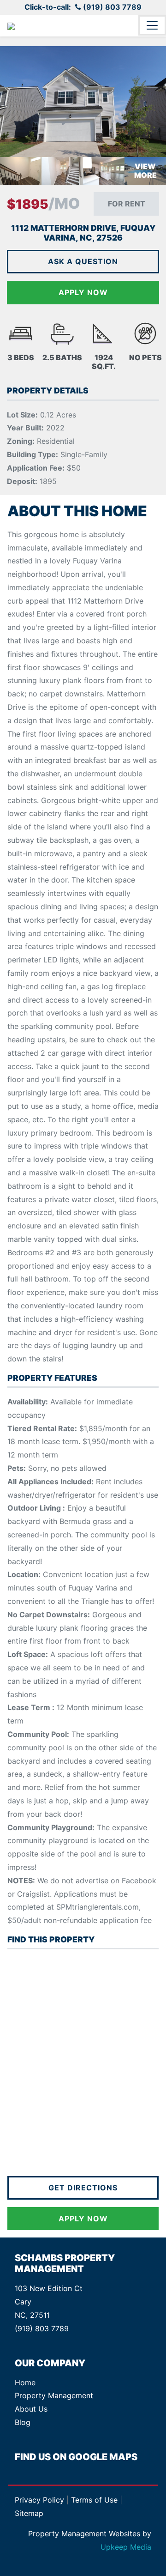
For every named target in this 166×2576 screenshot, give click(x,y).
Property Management (54, 2395)
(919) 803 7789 (112, 7)
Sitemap (29, 2513)
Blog (23, 2422)
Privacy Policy (39, 2500)
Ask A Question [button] (83, 261)
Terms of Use (94, 2500)
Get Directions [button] (83, 2188)
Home (25, 2382)
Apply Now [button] (83, 2219)
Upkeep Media (126, 2547)
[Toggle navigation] (152, 25)
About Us (31, 2409)
